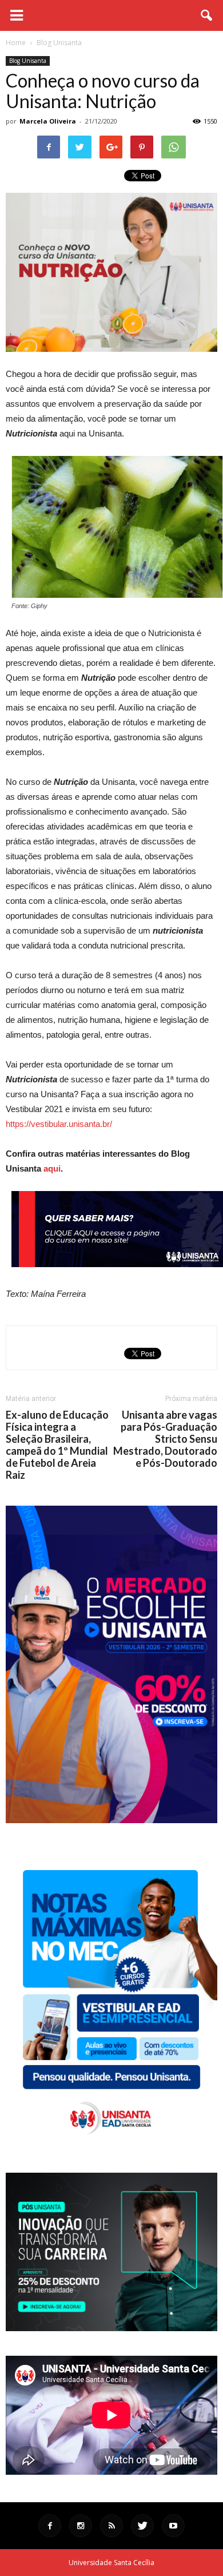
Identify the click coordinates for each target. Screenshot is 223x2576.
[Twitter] (142, 2526)
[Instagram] (81, 2526)
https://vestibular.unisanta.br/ (59, 1124)
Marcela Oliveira (48, 121)
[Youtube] (173, 2526)
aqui (52, 1168)
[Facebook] (50, 2526)
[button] (207, 15)
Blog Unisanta (28, 61)
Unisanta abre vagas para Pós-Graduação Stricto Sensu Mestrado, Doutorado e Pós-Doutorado (165, 1439)
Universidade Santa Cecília (111, 2563)
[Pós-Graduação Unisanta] (111, 2328)
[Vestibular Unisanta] (111, 1820)
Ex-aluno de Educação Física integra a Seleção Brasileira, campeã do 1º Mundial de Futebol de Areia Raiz (57, 1445)
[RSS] (111, 2526)
